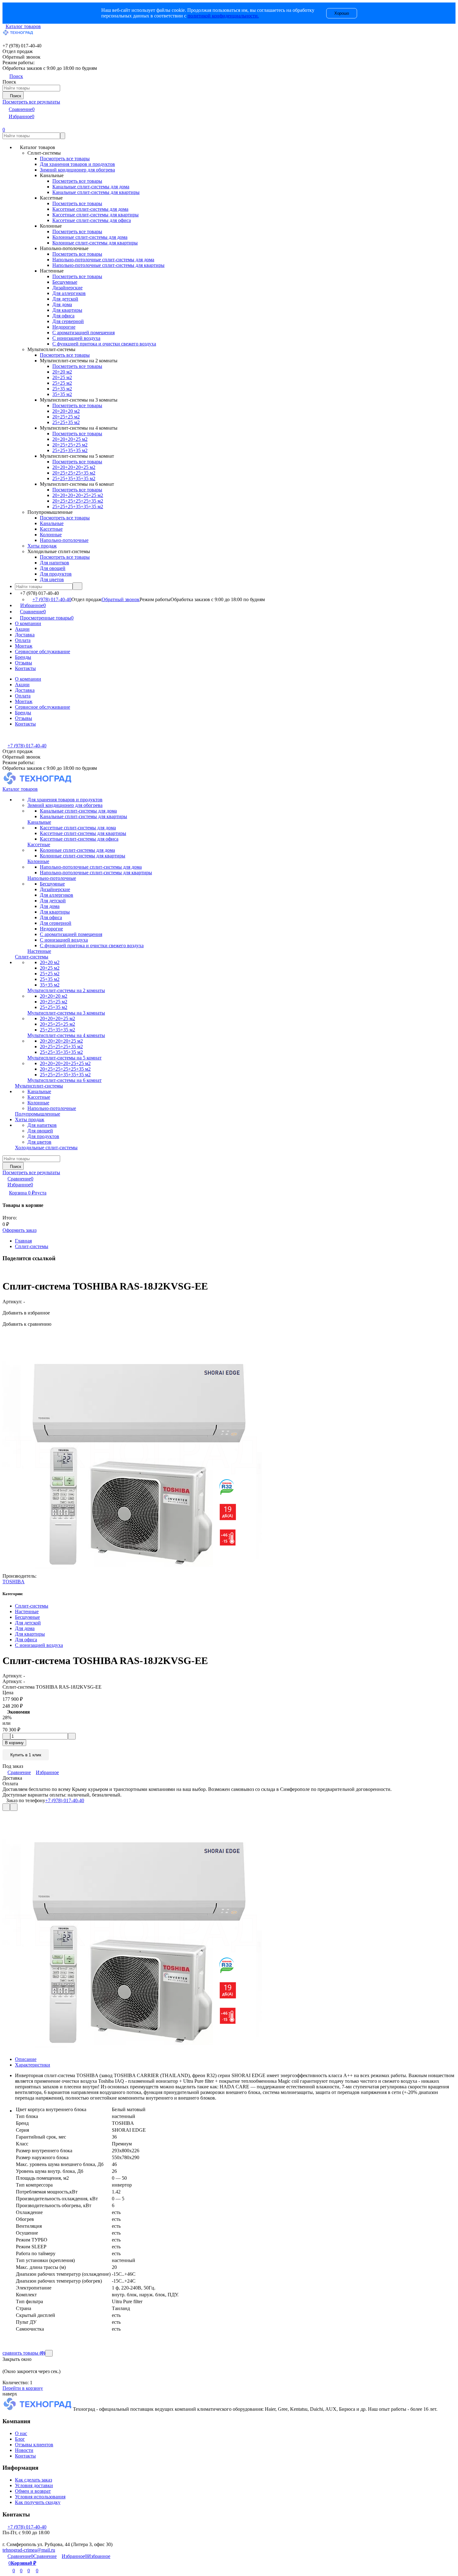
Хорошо (342, 13)
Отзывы (24, 663)
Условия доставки (34, 2485)
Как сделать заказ (33, 2480)
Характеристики (33, 2065)
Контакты (25, 668)
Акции (22, 629)
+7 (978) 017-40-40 (52, 599)
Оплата (23, 640)
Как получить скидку (38, 2502)
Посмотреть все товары (65, 159)
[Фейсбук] (4, 1271)
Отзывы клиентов (34, 2445)
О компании (28, 623)
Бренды (23, 657)
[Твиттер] (7, 1271)
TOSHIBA (14, 1582)
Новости (24, 2450)
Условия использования (40, 2497)
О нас (21, 2433)
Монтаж (24, 646)
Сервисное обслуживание (43, 651)
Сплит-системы (32, 1246)
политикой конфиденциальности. (223, 16)
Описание (26, 2059)
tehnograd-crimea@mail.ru (29, 2550)
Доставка (25, 635)
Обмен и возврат (33, 2491)
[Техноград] (38, 2409)
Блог (20, 2439)
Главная (23, 1241)
